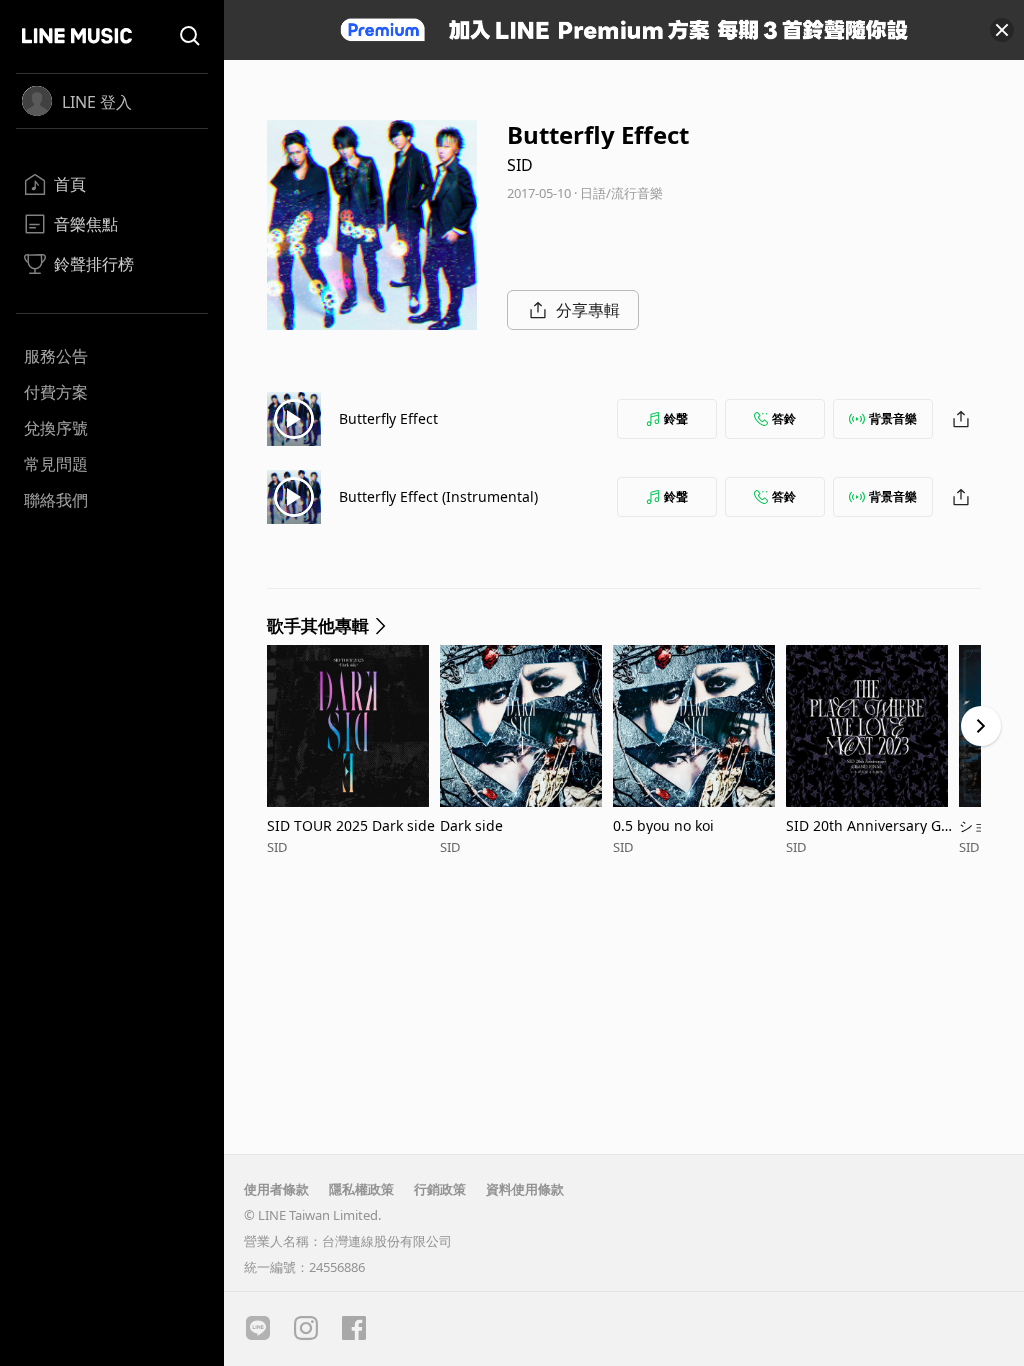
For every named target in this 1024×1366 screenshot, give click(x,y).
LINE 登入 (97, 102)
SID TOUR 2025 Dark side (351, 825)
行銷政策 (440, 1189)
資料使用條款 (525, 1189)
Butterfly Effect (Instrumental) (438, 496)
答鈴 (784, 418)
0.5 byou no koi (663, 825)
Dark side (471, 825)
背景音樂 (893, 418)
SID (520, 165)
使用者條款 (276, 1189)
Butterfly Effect (388, 418)
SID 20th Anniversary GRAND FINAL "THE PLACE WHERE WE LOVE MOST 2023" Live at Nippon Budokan (872, 825)
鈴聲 (676, 418)
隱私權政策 (361, 1189)
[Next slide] (981, 726)
